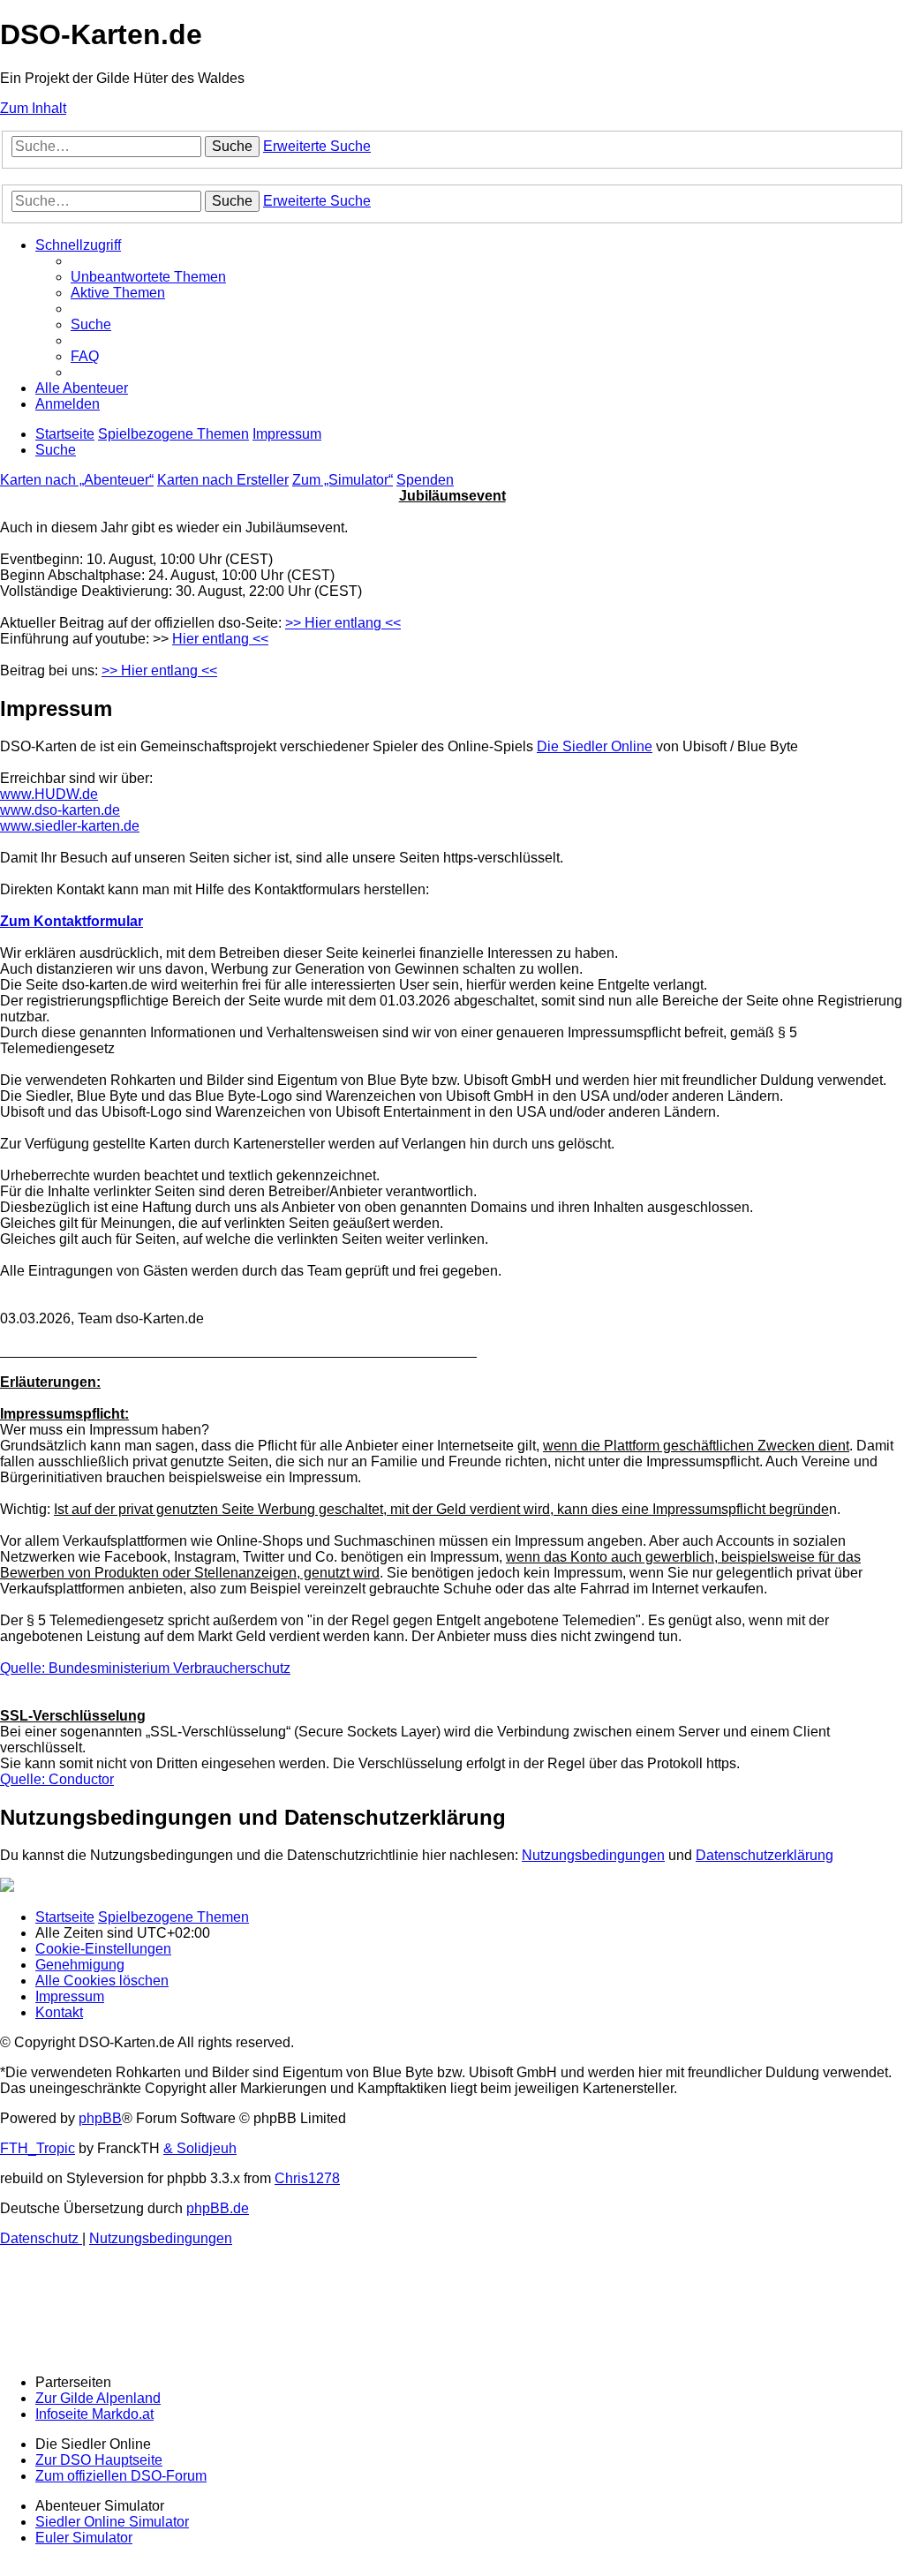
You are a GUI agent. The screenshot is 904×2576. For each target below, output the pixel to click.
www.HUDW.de (49, 794)
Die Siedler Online (595, 746)
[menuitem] (148, 277)
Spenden (425, 480)
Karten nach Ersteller (223, 480)
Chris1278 (307, 2178)
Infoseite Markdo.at (94, 2414)
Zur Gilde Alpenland (98, 2398)
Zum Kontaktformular (72, 921)
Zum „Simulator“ (343, 480)
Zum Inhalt (33, 108)
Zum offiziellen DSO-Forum (121, 2476)
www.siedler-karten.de (70, 826)
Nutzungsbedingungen (593, 1855)
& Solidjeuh (200, 2148)
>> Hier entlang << (343, 623)
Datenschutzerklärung (765, 1855)
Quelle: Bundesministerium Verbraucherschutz (145, 1668)
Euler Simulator (84, 2538)
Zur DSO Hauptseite (99, 2460)
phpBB (100, 2118)
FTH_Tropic (38, 2148)
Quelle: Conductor (57, 1779)
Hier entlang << (220, 639)
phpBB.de (218, 2208)
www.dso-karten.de (60, 810)
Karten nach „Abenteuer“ (77, 480)
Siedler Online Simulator (112, 2522)
